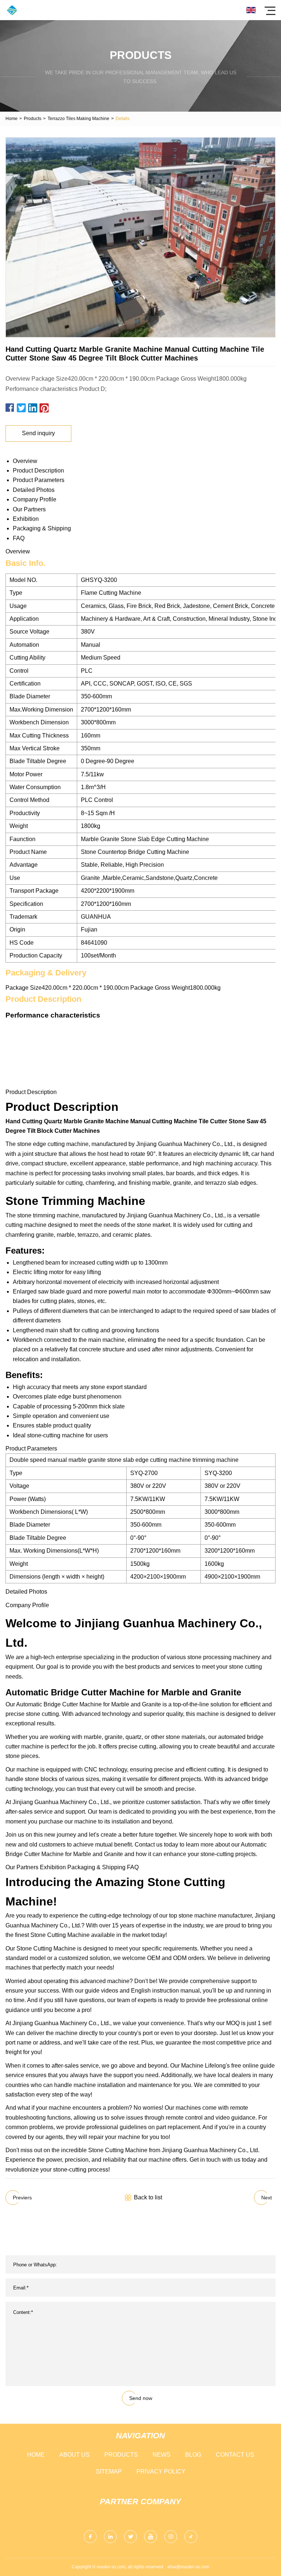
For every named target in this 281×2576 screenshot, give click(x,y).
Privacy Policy (161, 2472)
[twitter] (130, 2537)
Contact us (235, 2455)
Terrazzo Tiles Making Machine (78, 119)
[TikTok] (191, 2537)
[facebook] (90, 2537)
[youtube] (151, 2537)
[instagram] (171, 2537)
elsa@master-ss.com (188, 2567)
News (162, 2455)
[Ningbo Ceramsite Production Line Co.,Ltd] (12, 10)
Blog (193, 2455)
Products (33, 119)
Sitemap (109, 2472)
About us (74, 2455)
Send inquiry (38, 433)
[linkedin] (110, 2537)
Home (12, 119)
